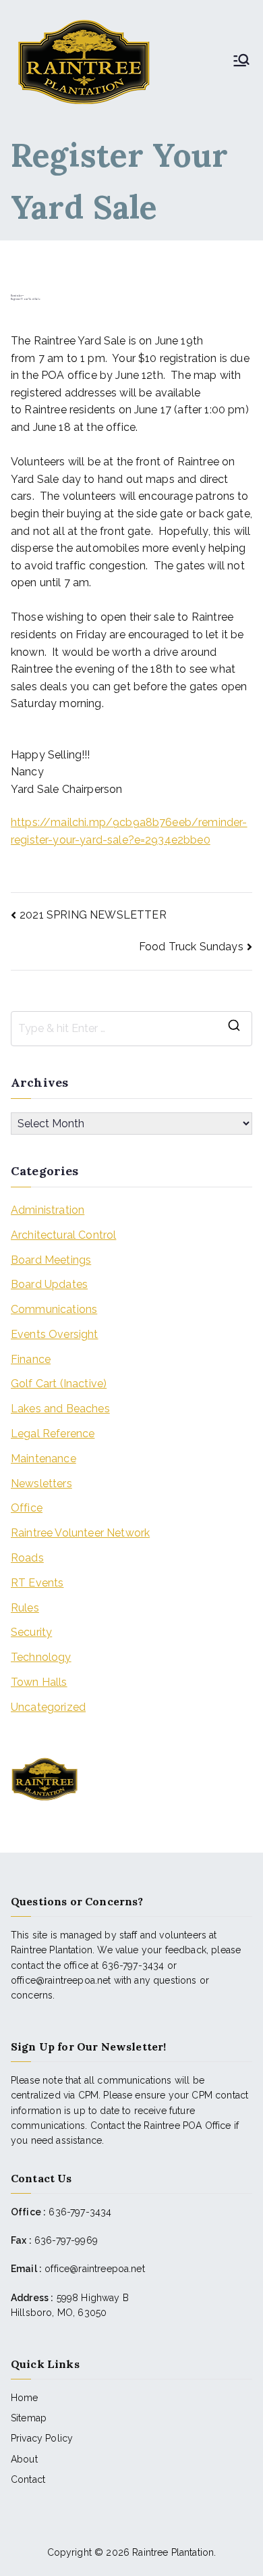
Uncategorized (48, 1707)
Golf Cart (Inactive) (59, 1384)
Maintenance (43, 1459)
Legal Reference (53, 1434)
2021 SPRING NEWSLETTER (93, 915)
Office (27, 1508)
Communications (54, 1309)
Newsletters (41, 1484)
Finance (31, 1359)
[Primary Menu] (241, 61)
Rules (25, 1608)
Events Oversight (55, 1334)
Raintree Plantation (173, 2552)
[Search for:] (131, 1029)
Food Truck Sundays (191, 947)
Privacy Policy (42, 2438)
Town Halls (39, 1682)
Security (31, 1632)
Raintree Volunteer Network (80, 1533)
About (24, 2459)
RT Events (37, 1583)
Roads (27, 1558)
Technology (41, 1657)
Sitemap (29, 2418)
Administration (48, 1210)
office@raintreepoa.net (95, 2269)
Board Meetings (51, 1260)
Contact (28, 2479)
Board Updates (49, 1284)
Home (25, 2398)
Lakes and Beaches (60, 1409)
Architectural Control (63, 1235)
